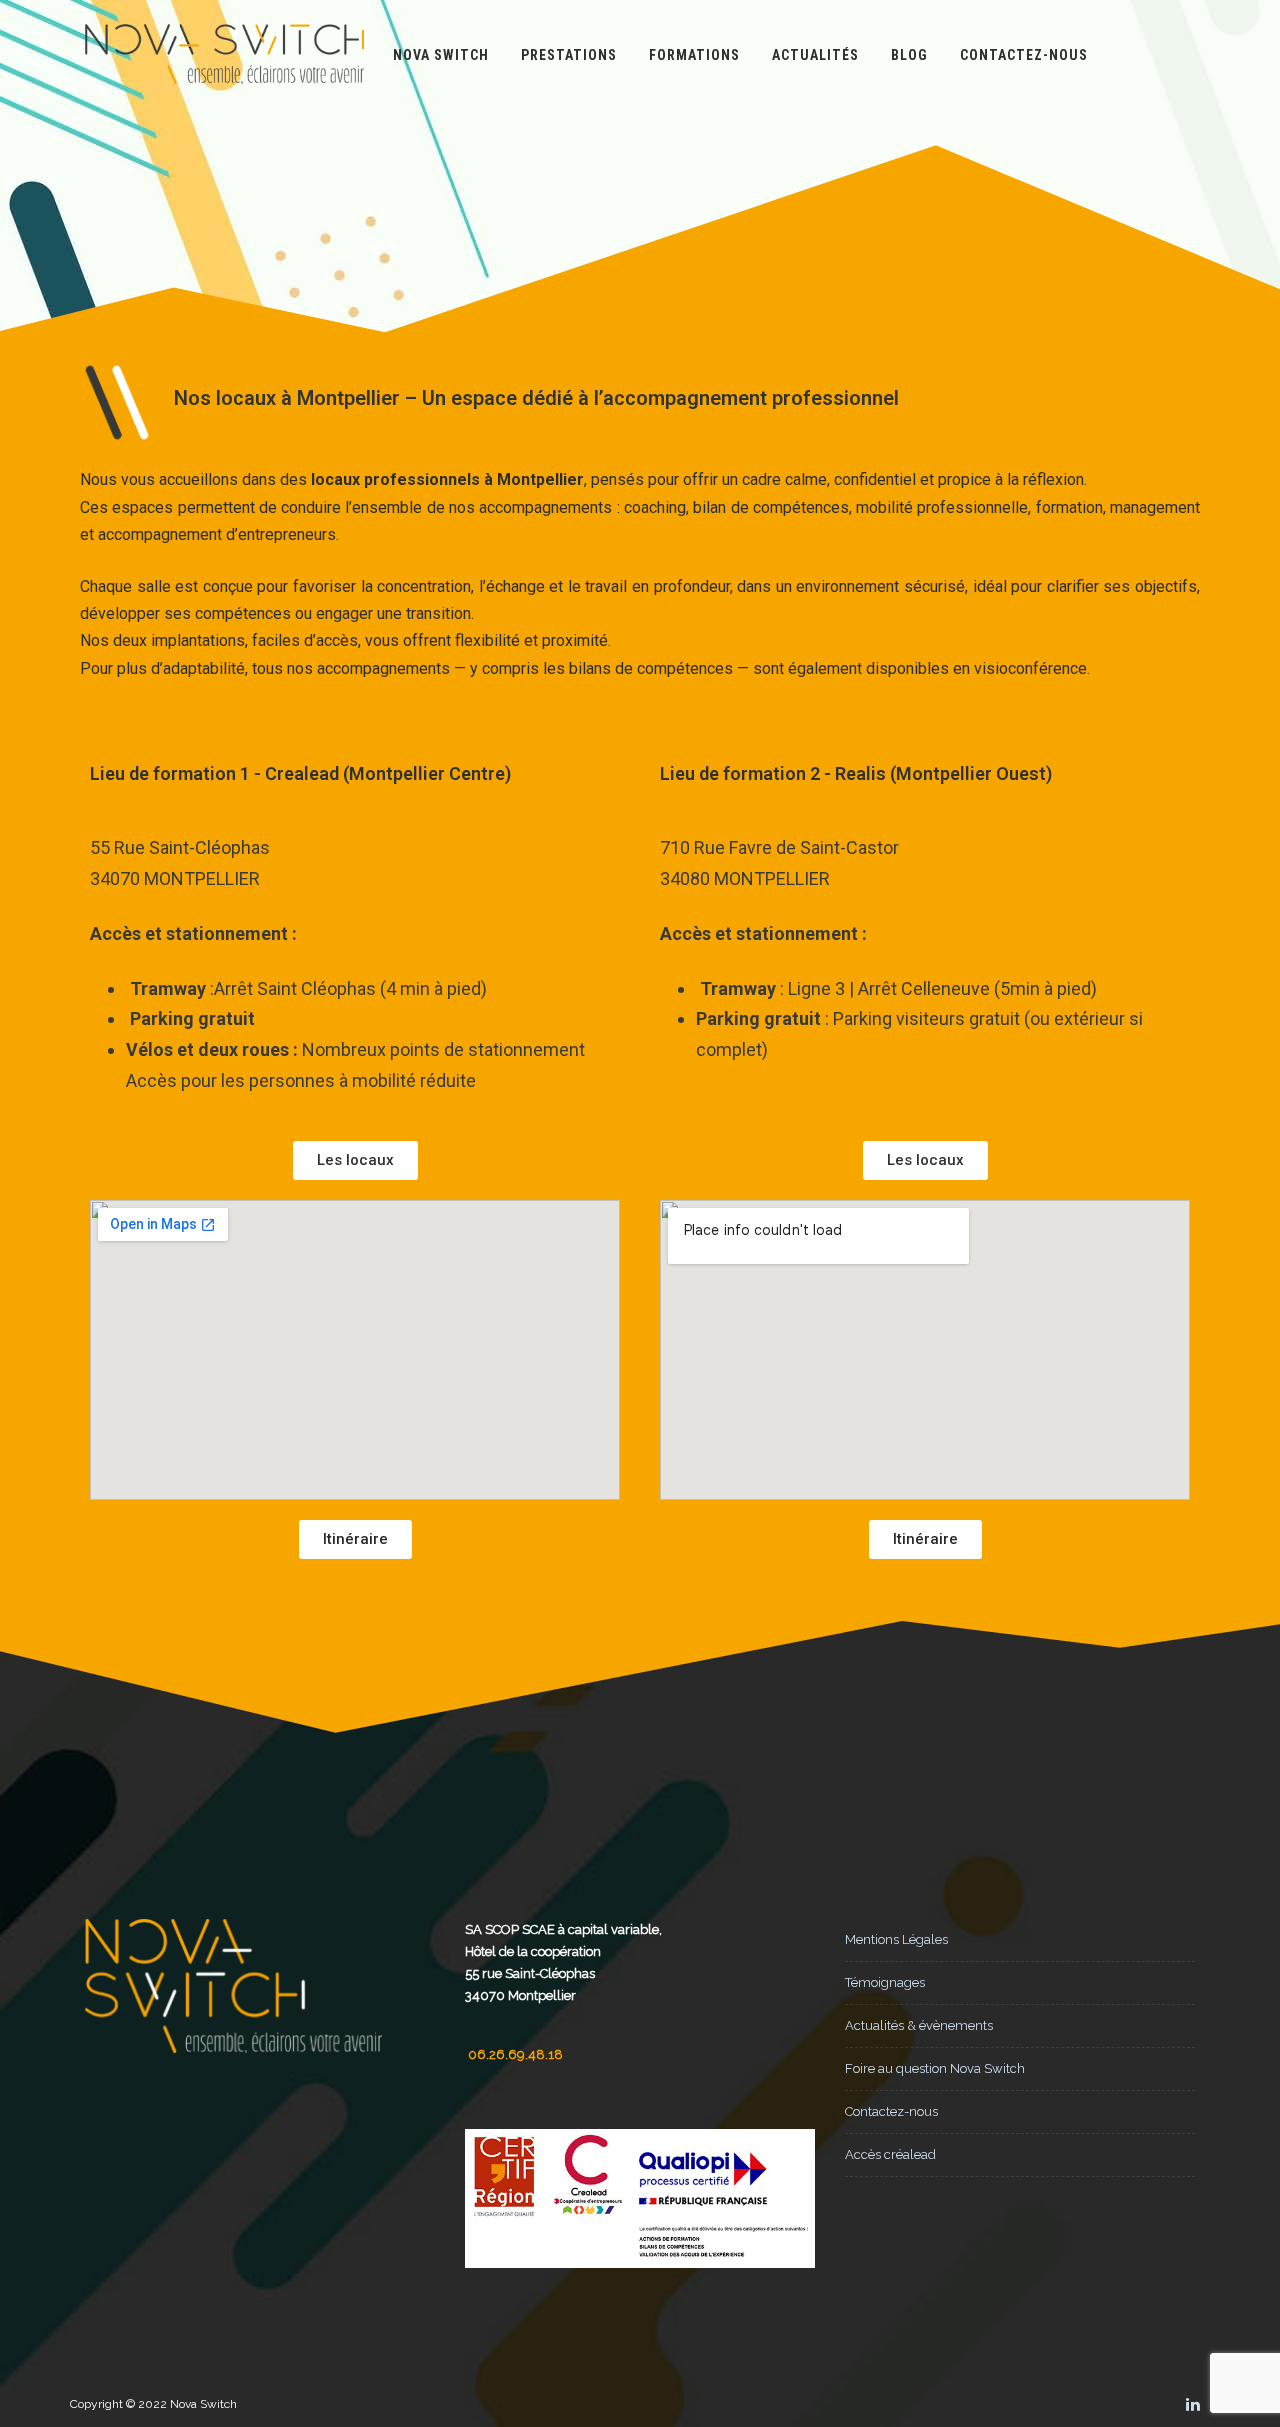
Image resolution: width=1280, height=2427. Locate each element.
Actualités (815, 55)
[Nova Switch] (224, 103)
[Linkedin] (1193, 2404)
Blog (909, 55)
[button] (355, 1160)
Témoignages (885, 1982)
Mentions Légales (896, 1939)
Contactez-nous (1024, 55)
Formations (694, 55)
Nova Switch (441, 55)
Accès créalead (890, 2154)
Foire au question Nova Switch (935, 2068)
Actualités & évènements (919, 2025)
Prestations (569, 55)
